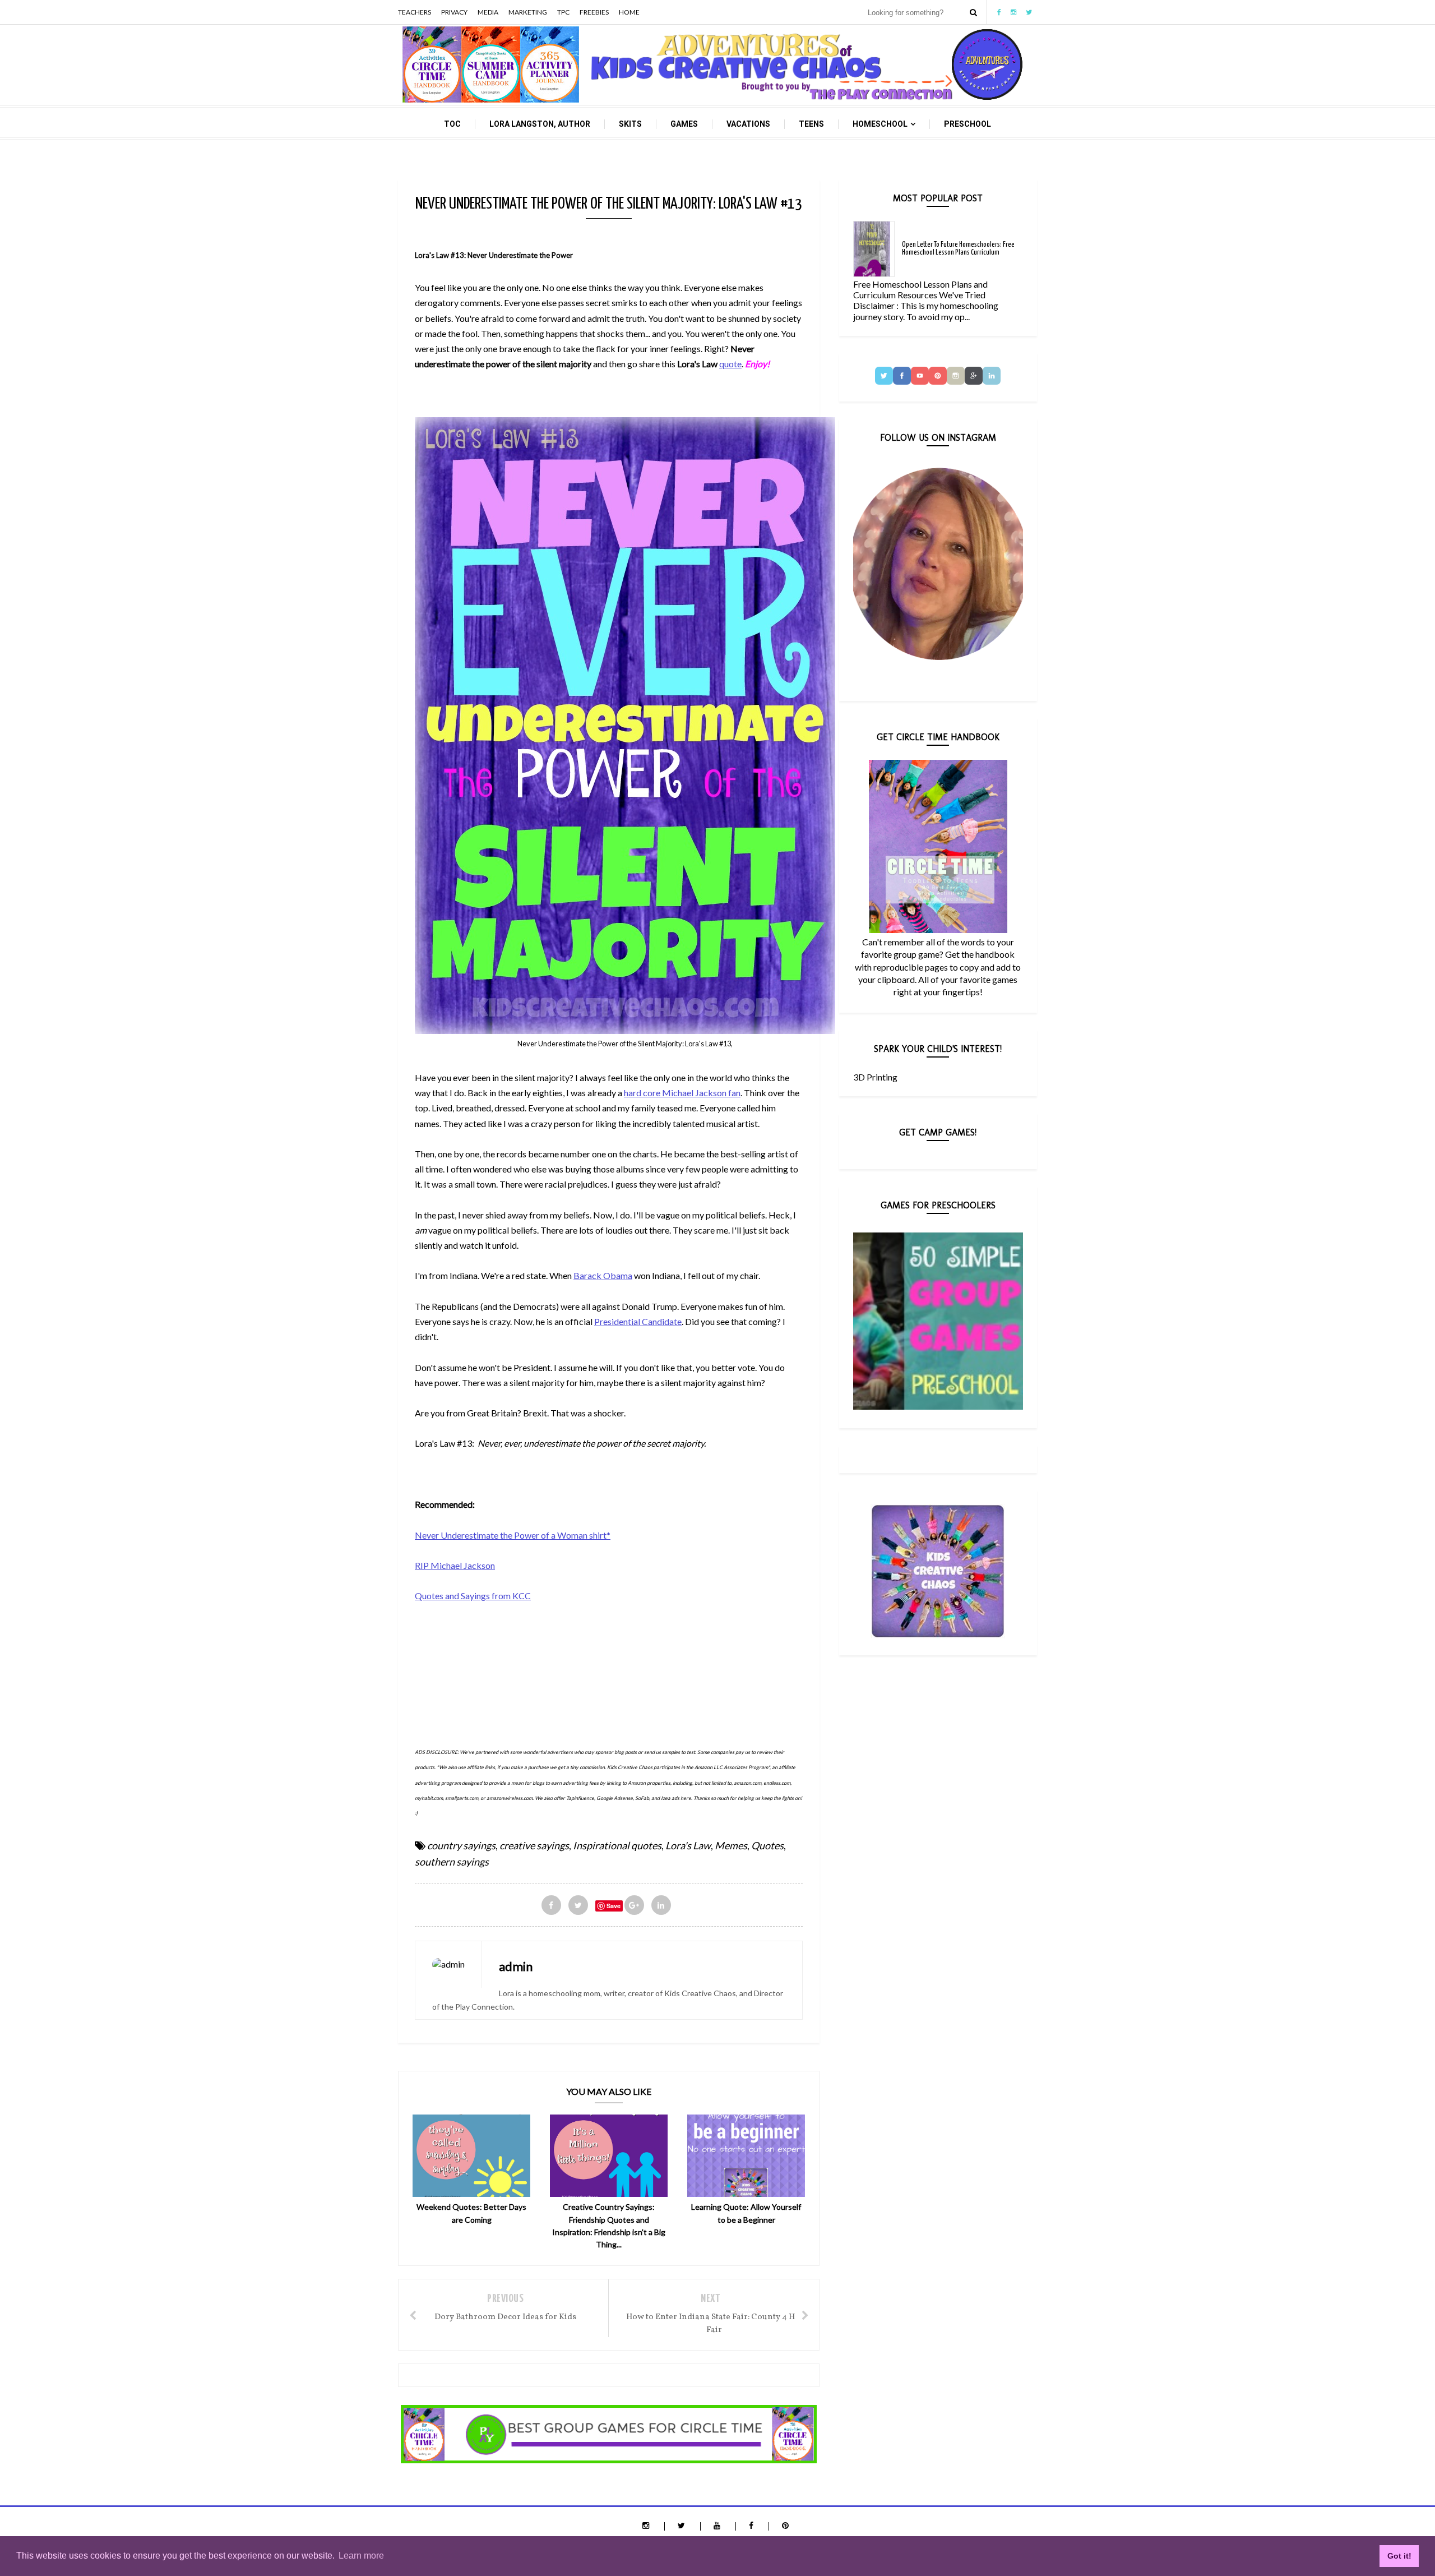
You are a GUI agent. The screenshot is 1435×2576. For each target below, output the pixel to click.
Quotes (767, 1845)
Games (684, 124)
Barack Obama (603, 1275)
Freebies (594, 12)
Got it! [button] (1399, 2556)
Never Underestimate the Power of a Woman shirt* (513, 1535)
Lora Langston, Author (540, 124)
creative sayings (534, 1845)
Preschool (968, 124)
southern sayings (452, 1862)
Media (488, 12)
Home (629, 12)
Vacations (748, 124)
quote (730, 364)
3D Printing (875, 1077)
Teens (811, 124)
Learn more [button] (361, 2556)
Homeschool (880, 124)
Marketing (528, 12)
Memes (731, 1845)
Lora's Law (688, 1845)
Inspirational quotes (617, 1845)
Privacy (454, 12)
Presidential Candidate (638, 1321)
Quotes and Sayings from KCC (473, 1596)
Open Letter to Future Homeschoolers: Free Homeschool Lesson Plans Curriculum (958, 249)
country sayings (461, 1845)
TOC (452, 124)
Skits (630, 124)
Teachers (415, 12)
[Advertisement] (619, 1659)
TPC (563, 12)
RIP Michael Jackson (455, 1565)
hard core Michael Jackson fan (682, 1093)
